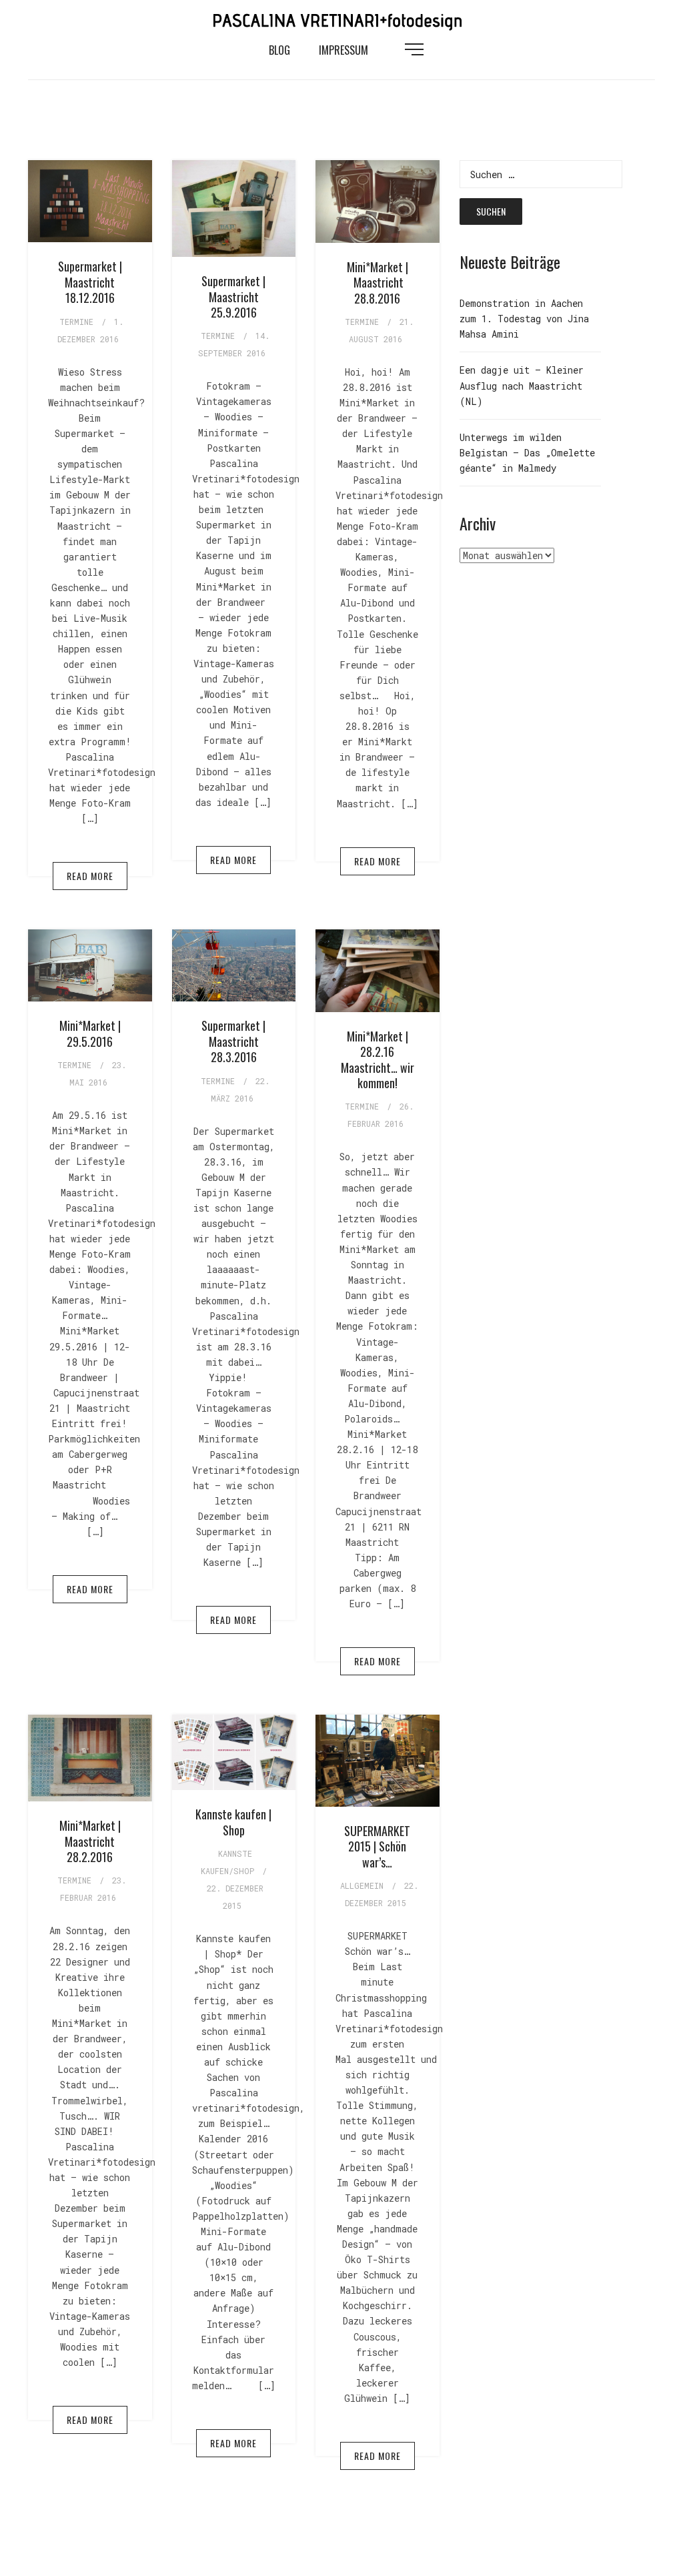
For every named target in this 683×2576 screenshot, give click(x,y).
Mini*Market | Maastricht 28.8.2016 (378, 283)
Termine (76, 322)
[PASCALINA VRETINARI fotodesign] (341, 19)
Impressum (344, 50)
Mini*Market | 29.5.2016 (90, 1033)
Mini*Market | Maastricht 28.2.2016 (90, 1841)
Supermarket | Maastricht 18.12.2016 (90, 282)
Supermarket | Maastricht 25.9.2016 (233, 297)
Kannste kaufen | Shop (233, 1822)
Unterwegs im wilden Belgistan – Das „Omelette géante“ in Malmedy (527, 453)
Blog (279, 50)
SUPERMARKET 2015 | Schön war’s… (377, 1846)
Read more (90, 876)
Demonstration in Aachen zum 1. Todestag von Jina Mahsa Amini (524, 319)
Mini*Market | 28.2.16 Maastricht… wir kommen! (378, 1059)
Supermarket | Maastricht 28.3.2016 (233, 1041)
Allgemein (362, 1885)
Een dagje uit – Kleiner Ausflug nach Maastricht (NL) (522, 385)
